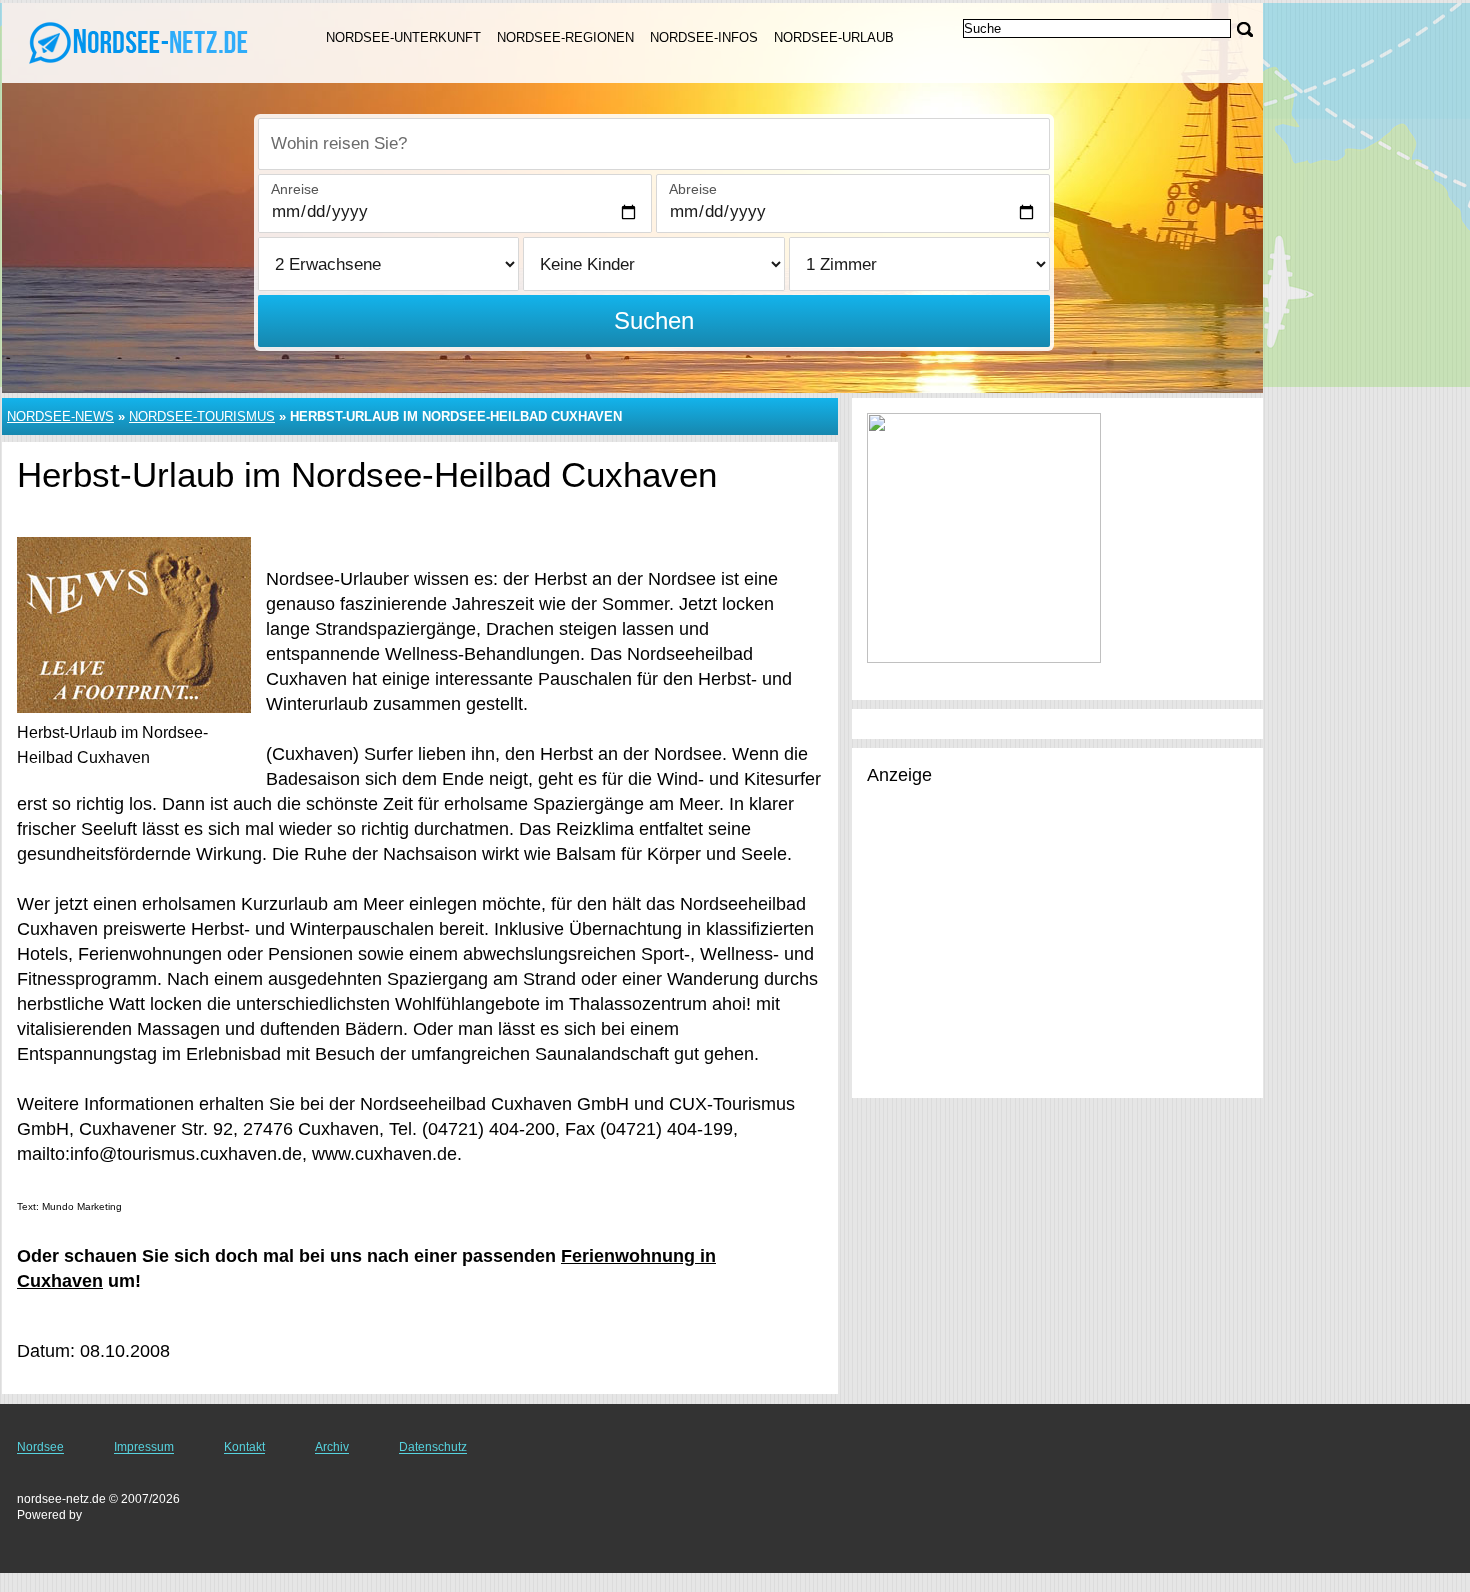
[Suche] (1245, 29)
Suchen (654, 320)
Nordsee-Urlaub (834, 37)
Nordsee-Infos (704, 37)
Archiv (332, 1447)
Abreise (693, 189)
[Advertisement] (1057, 943)
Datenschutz (433, 1447)
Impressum (144, 1447)
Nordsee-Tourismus (202, 416)
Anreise (295, 189)
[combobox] (654, 144)
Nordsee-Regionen (565, 37)
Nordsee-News (60, 416)
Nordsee (40, 1447)
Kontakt (244, 1447)
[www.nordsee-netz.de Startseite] (140, 41)
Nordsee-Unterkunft (403, 37)
